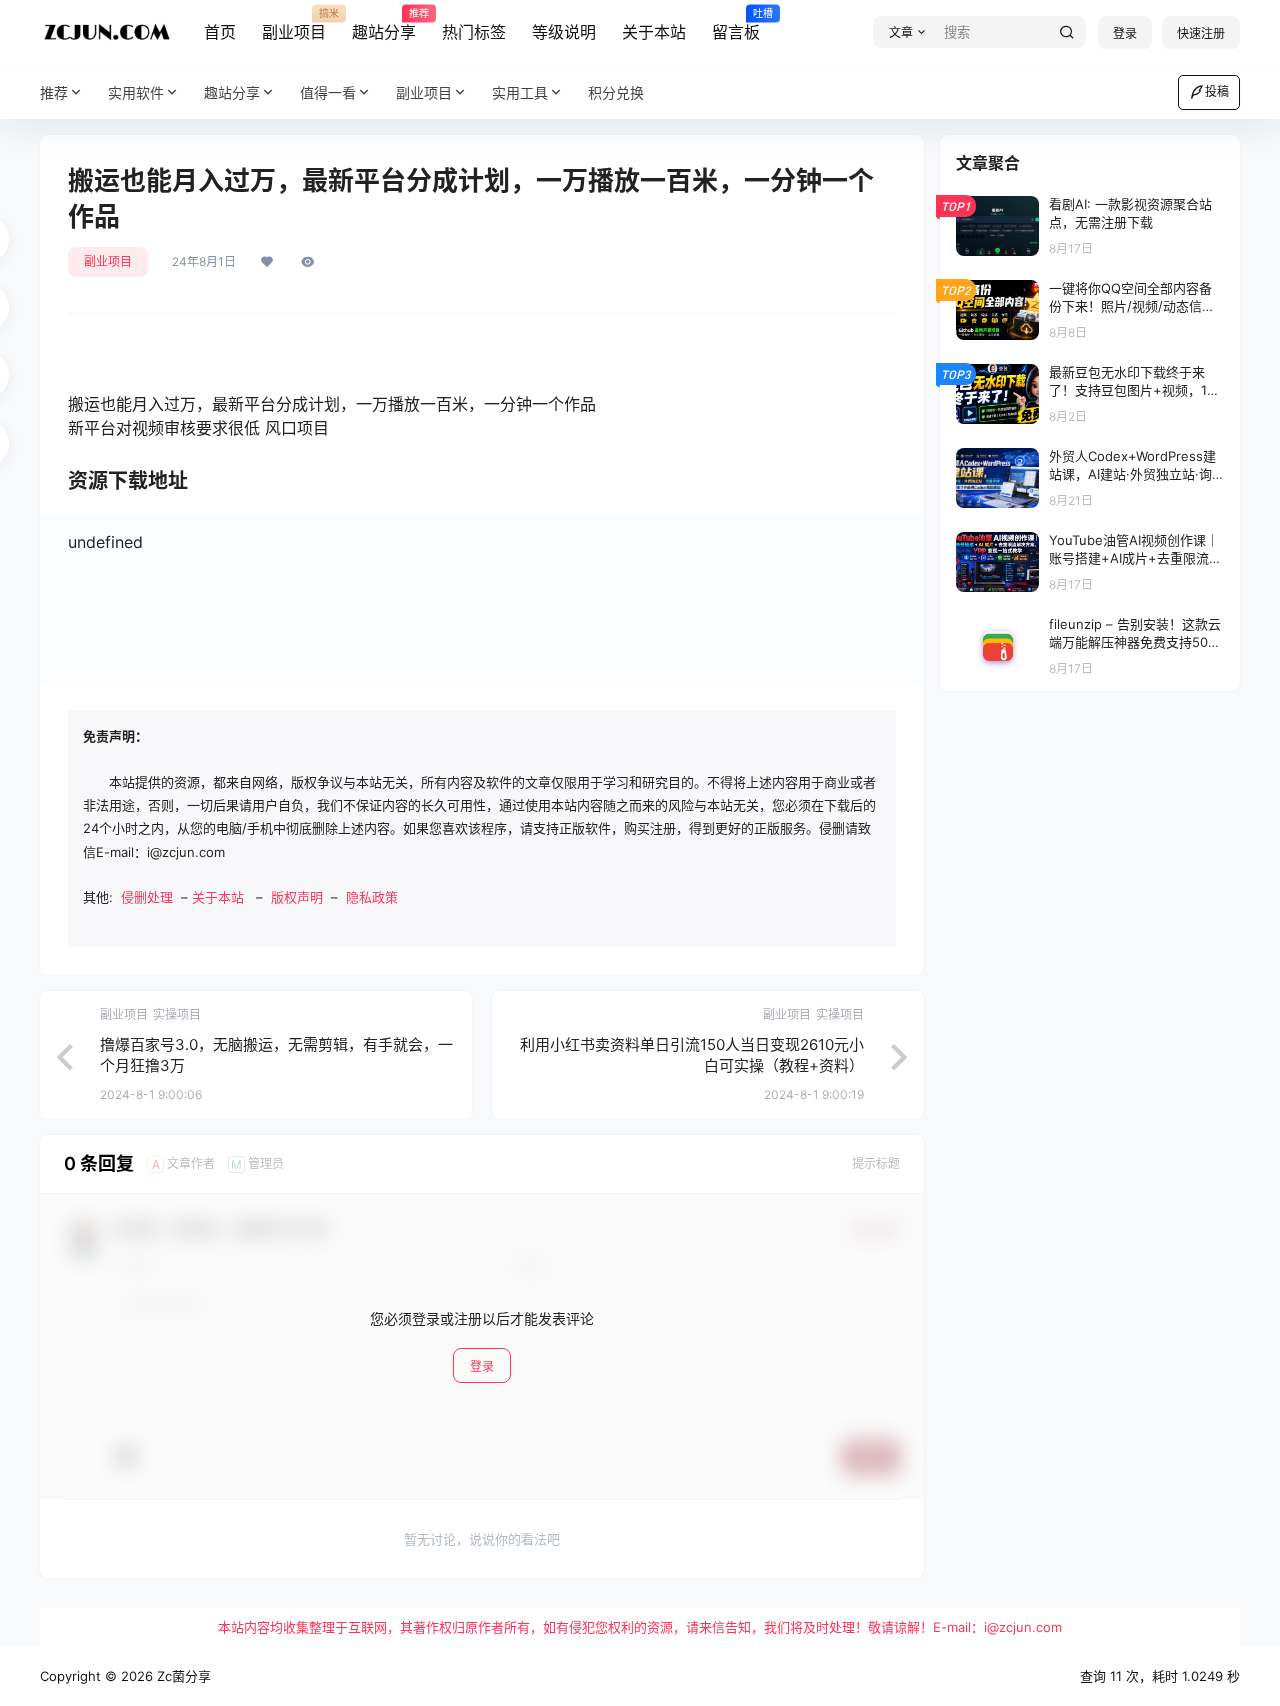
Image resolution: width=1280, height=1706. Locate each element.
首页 (220, 32)
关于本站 (654, 32)
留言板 (736, 25)
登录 (1125, 33)
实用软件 (136, 92)
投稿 (1217, 91)
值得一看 (328, 92)
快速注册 (1201, 33)
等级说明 (564, 32)
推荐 (54, 92)
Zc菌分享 (182, 1676)
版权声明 (297, 897)
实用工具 (520, 92)
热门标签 (474, 32)
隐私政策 (372, 897)
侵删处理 (147, 897)
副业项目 (294, 25)
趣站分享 (384, 25)
